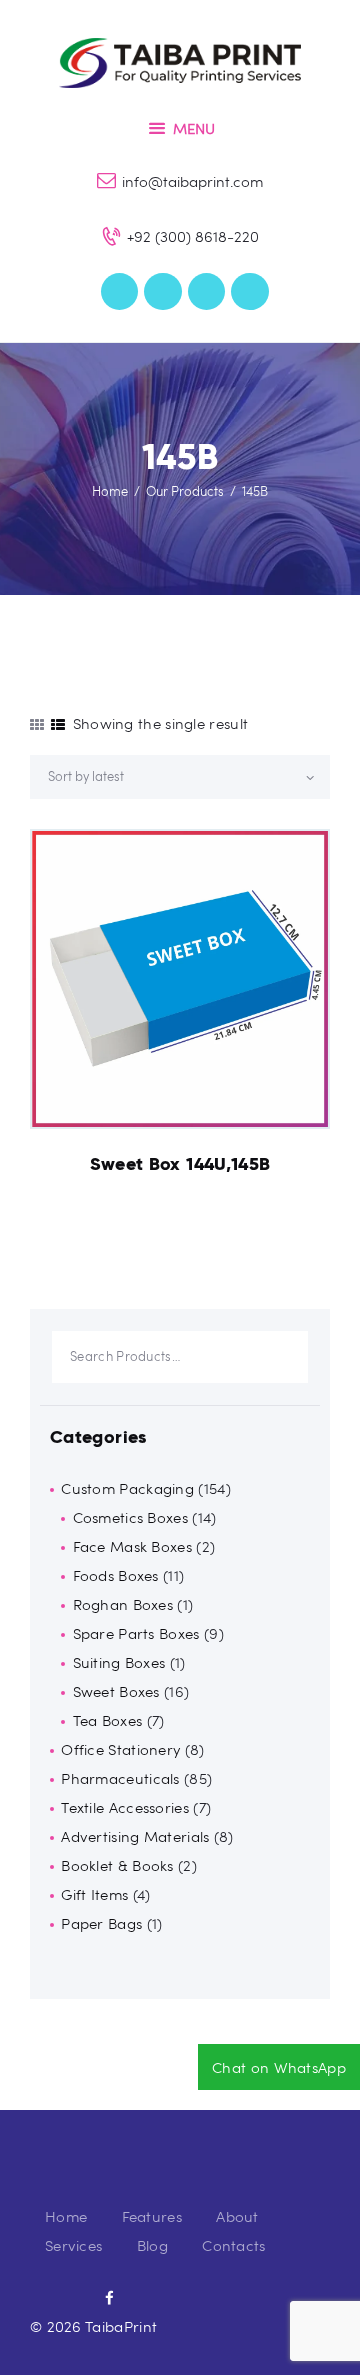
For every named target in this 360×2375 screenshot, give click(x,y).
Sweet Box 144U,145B (180, 1164)
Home (110, 491)
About (237, 2216)
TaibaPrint (121, 2326)
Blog (152, 2245)
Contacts (233, 2245)
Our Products (185, 491)
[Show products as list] (58, 724)
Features (152, 2216)
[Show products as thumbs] (37, 724)
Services (73, 2245)
